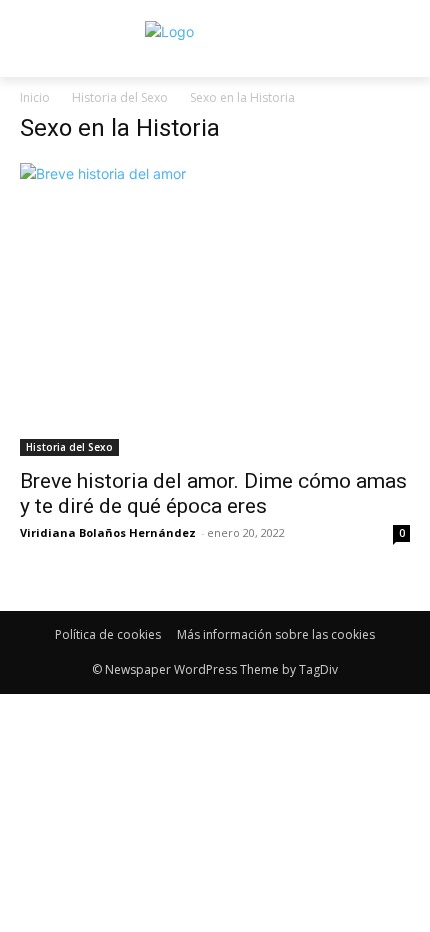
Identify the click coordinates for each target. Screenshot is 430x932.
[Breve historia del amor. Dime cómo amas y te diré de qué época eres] (215, 309)
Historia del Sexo (120, 97)
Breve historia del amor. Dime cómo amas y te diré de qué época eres (213, 493)
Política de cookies (108, 634)
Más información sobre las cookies (276, 634)
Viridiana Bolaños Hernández (108, 532)
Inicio (35, 97)
